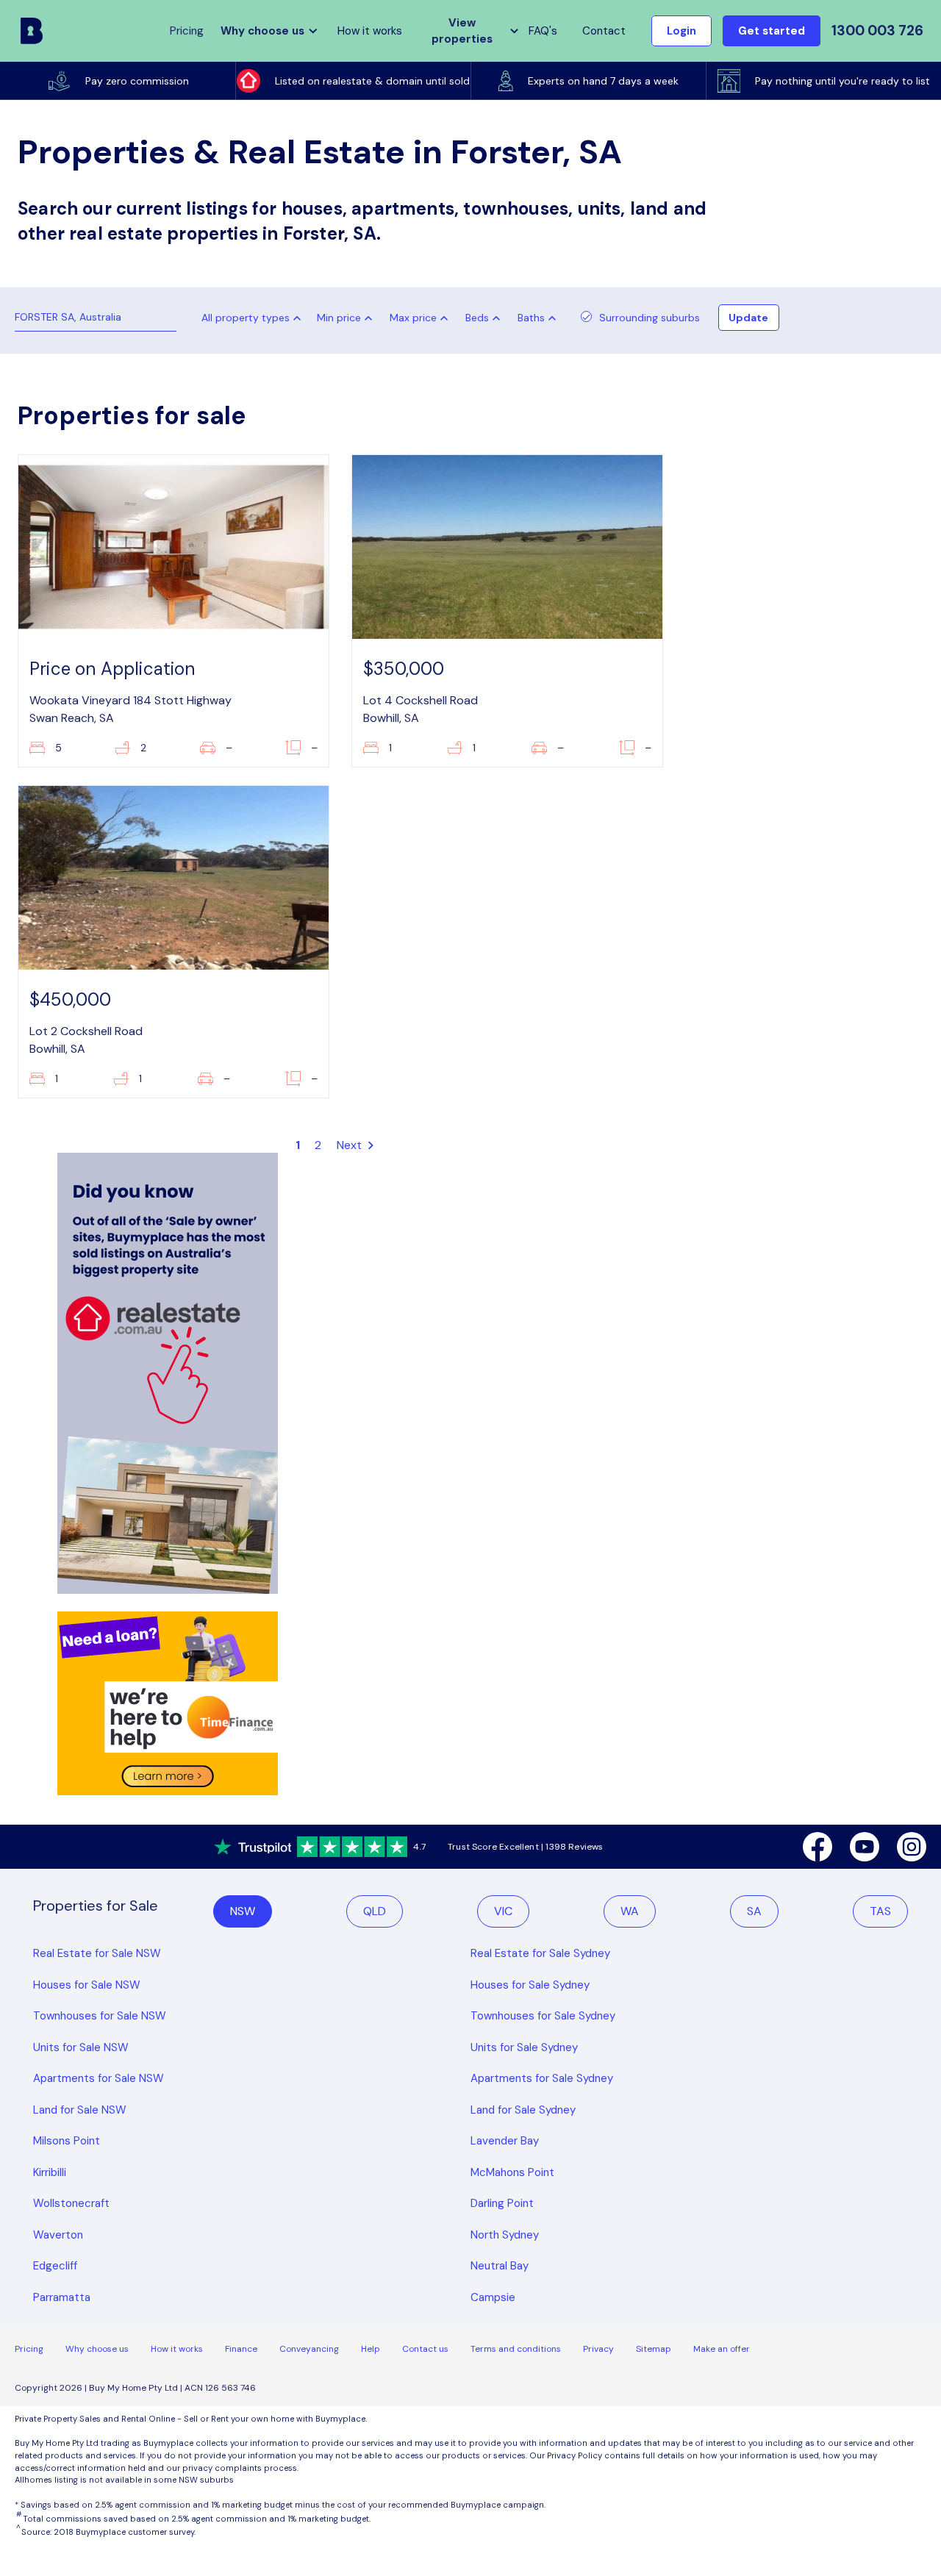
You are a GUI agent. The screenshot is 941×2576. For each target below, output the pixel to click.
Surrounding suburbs (650, 318)
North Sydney (505, 2235)
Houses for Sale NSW (87, 1985)
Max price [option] (413, 318)
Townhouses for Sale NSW (100, 2016)
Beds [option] (477, 318)
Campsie (493, 2297)
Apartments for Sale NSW (99, 2078)
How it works (370, 31)
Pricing (29, 2349)
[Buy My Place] (32, 31)
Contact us (425, 2349)
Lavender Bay (505, 2141)
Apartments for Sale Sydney (542, 2078)
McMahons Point (512, 2172)
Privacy (598, 2349)
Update (748, 318)
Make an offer (722, 2349)
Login (681, 31)
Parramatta (62, 2297)
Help (371, 2349)
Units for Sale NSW (81, 2047)
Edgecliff (55, 2266)
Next (351, 1145)
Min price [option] (339, 318)
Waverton (58, 2235)
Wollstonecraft (71, 2203)
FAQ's (543, 31)
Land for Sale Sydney (523, 2110)
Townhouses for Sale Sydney (543, 2016)
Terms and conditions (516, 2349)
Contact (604, 31)
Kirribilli (50, 2172)
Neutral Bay (500, 2266)
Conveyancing (309, 2349)
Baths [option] (531, 318)
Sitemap (654, 2349)
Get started (772, 31)
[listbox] (348, 318)
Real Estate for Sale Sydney (540, 1953)
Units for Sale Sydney (524, 2047)
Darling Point (502, 2203)
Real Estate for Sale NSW (97, 1953)
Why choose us (97, 2349)
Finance (241, 2349)
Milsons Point (67, 2141)
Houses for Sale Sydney (530, 1985)
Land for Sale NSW (80, 2110)
